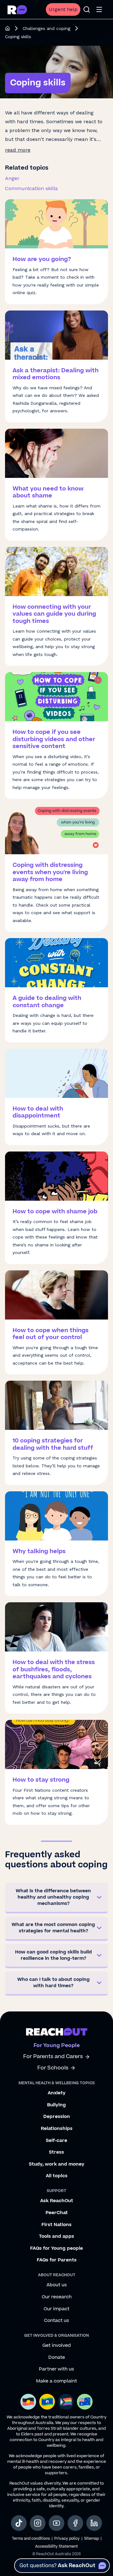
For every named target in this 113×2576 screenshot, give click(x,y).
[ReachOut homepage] (8, 28)
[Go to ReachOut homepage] (17, 10)
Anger (12, 178)
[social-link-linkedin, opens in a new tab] (94, 2523)
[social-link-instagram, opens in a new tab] (38, 2523)
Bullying (56, 2105)
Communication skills (31, 188)
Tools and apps (56, 2237)
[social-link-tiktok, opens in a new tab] (19, 2523)
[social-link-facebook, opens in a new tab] (75, 2523)
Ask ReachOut (57, 2201)
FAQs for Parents (57, 2260)
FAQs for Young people (56, 2248)
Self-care (56, 2141)
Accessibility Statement (56, 2547)
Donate (57, 2358)
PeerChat (57, 2213)
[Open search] (87, 9)
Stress (56, 2152)
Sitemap (91, 2539)
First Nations (56, 2225)
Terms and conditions (31, 2539)
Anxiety (57, 2093)
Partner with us (56, 2369)
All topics (57, 2176)
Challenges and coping (46, 28)
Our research (57, 2297)
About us (57, 2285)
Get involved (57, 2346)
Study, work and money (57, 2164)
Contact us (56, 2321)
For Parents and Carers (53, 2057)
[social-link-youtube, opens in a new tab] (56, 2523)
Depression (57, 2117)
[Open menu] (99, 9)
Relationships (57, 2129)
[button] (56, 1898)
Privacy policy (67, 2539)
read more (18, 150)
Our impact (56, 2309)
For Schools (53, 2068)
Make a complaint (56, 2381)
